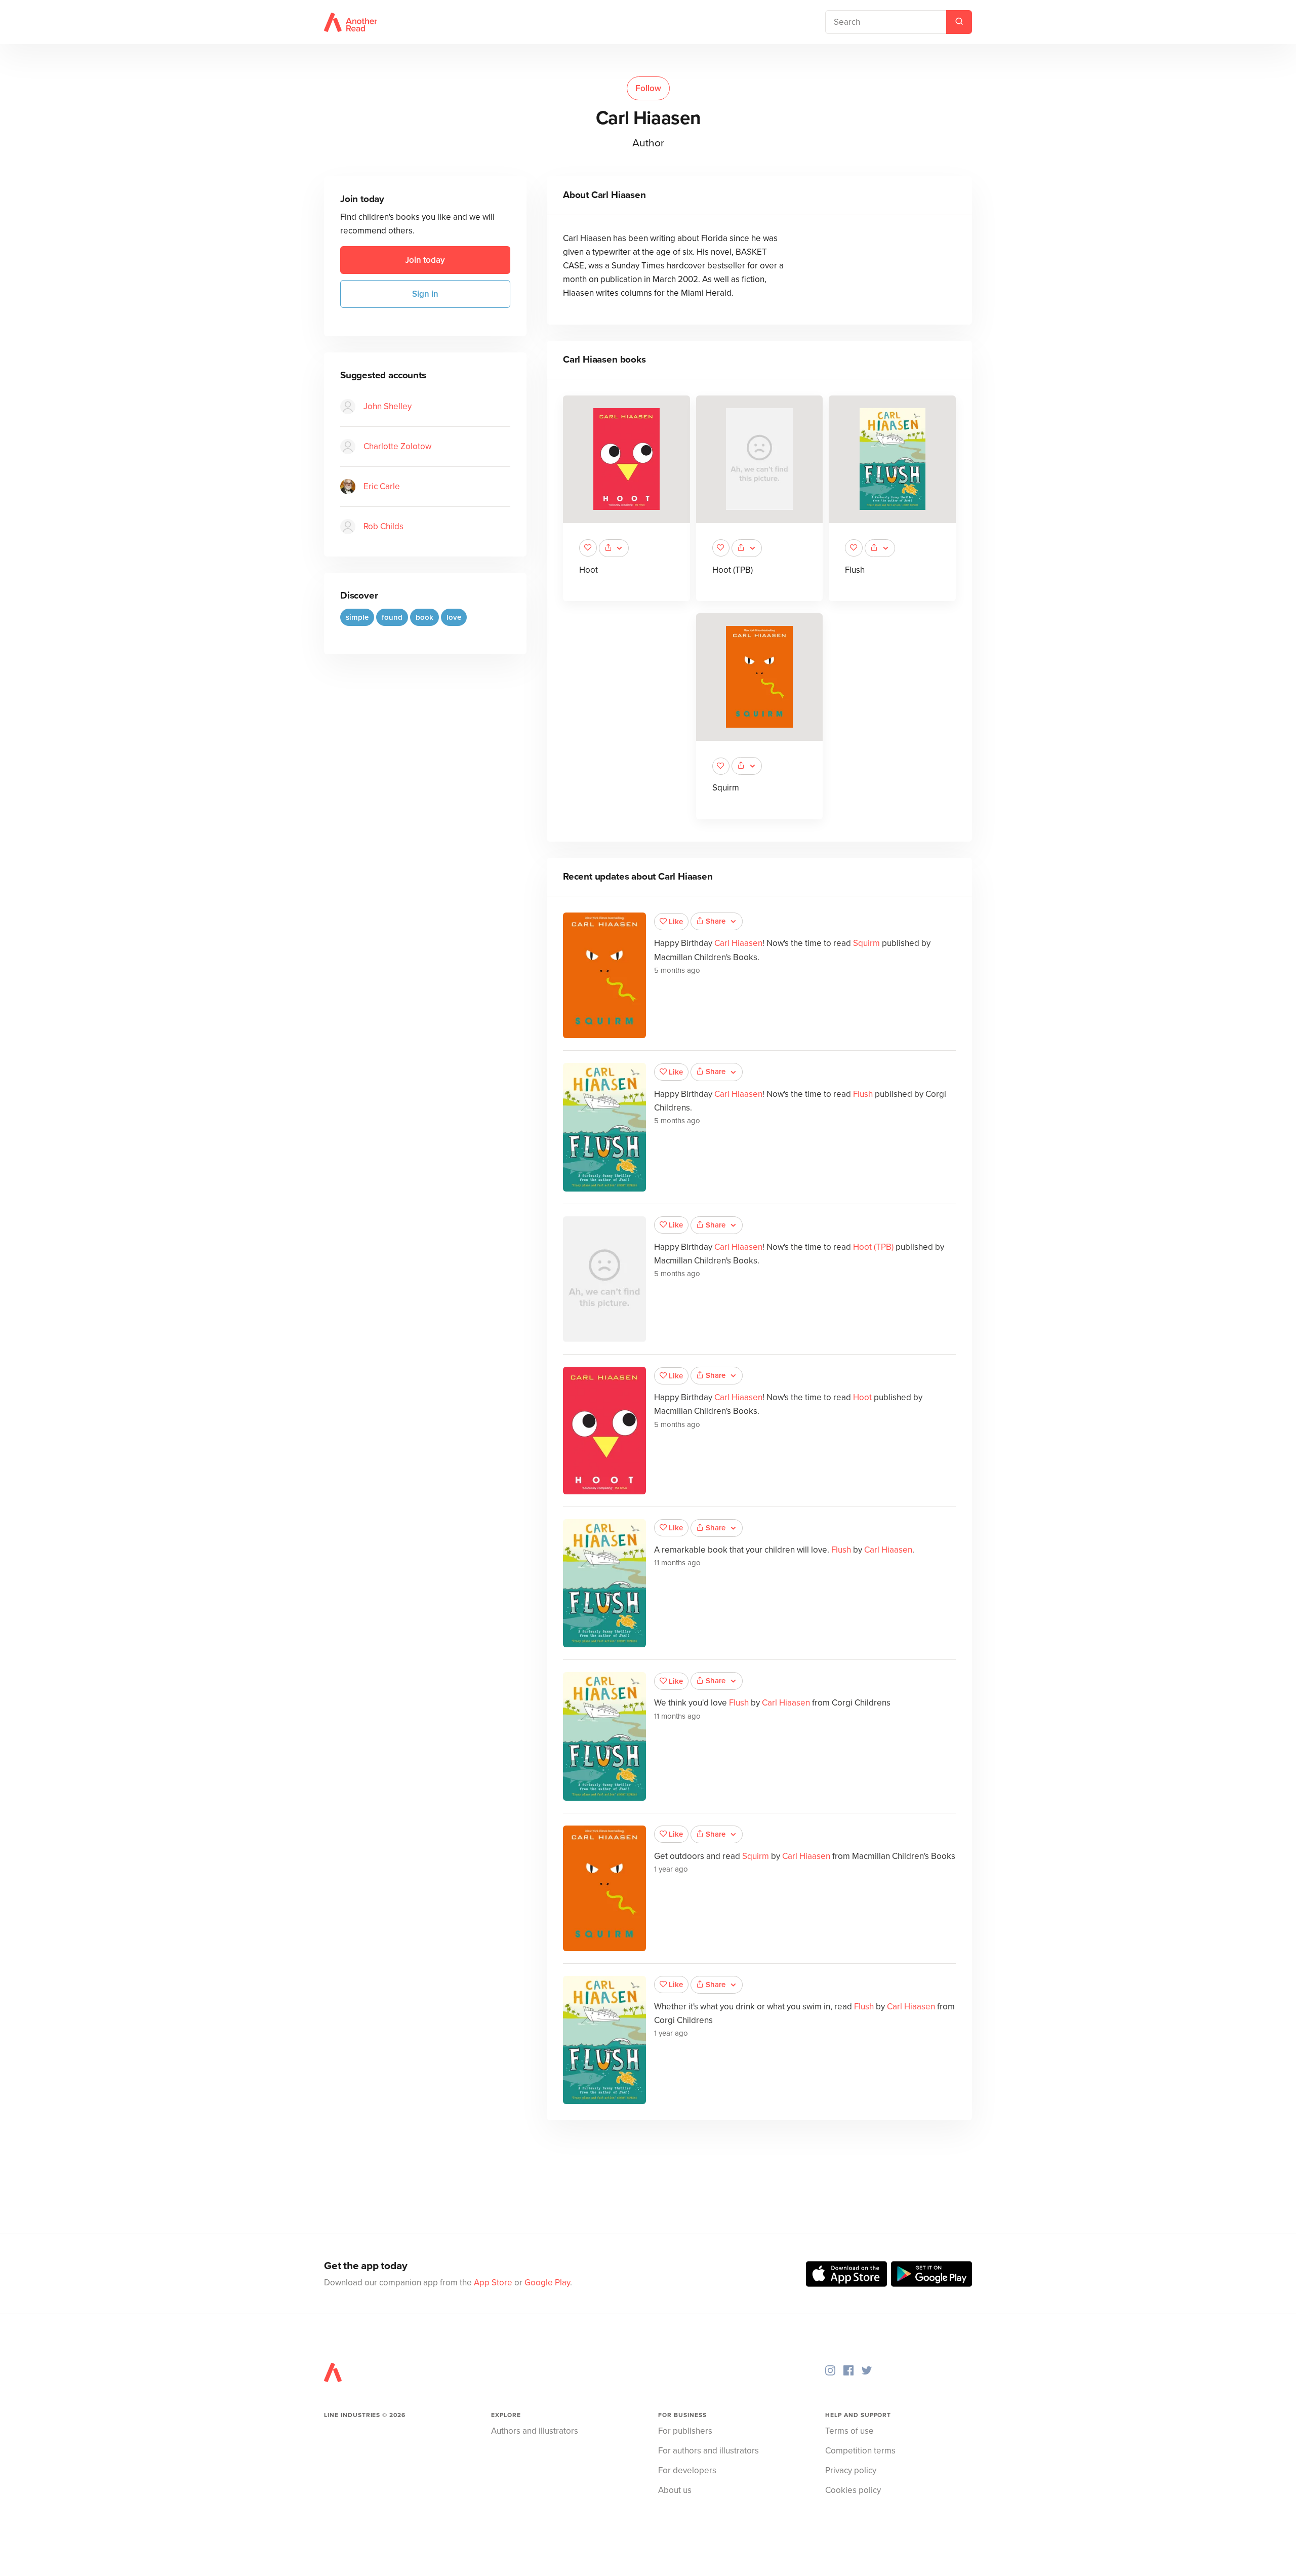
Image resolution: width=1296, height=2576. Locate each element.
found (392, 617)
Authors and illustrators (535, 2431)
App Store (493, 2283)
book (424, 617)
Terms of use (849, 2431)
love (454, 617)
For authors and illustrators (708, 2451)
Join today (425, 260)
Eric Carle (382, 486)
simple (357, 617)
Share (716, 921)
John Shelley (388, 406)
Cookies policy (853, 2490)
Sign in (425, 294)
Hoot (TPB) (733, 570)
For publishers (685, 2431)
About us (675, 2490)
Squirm (726, 788)
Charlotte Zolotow (397, 446)
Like (676, 922)
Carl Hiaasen (738, 943)
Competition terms (860, 2451)
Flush (855, 570)
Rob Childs (383, 526)
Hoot (589, 570)
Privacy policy (851, 2470)
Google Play (547, 2283)
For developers (687, 2470)
